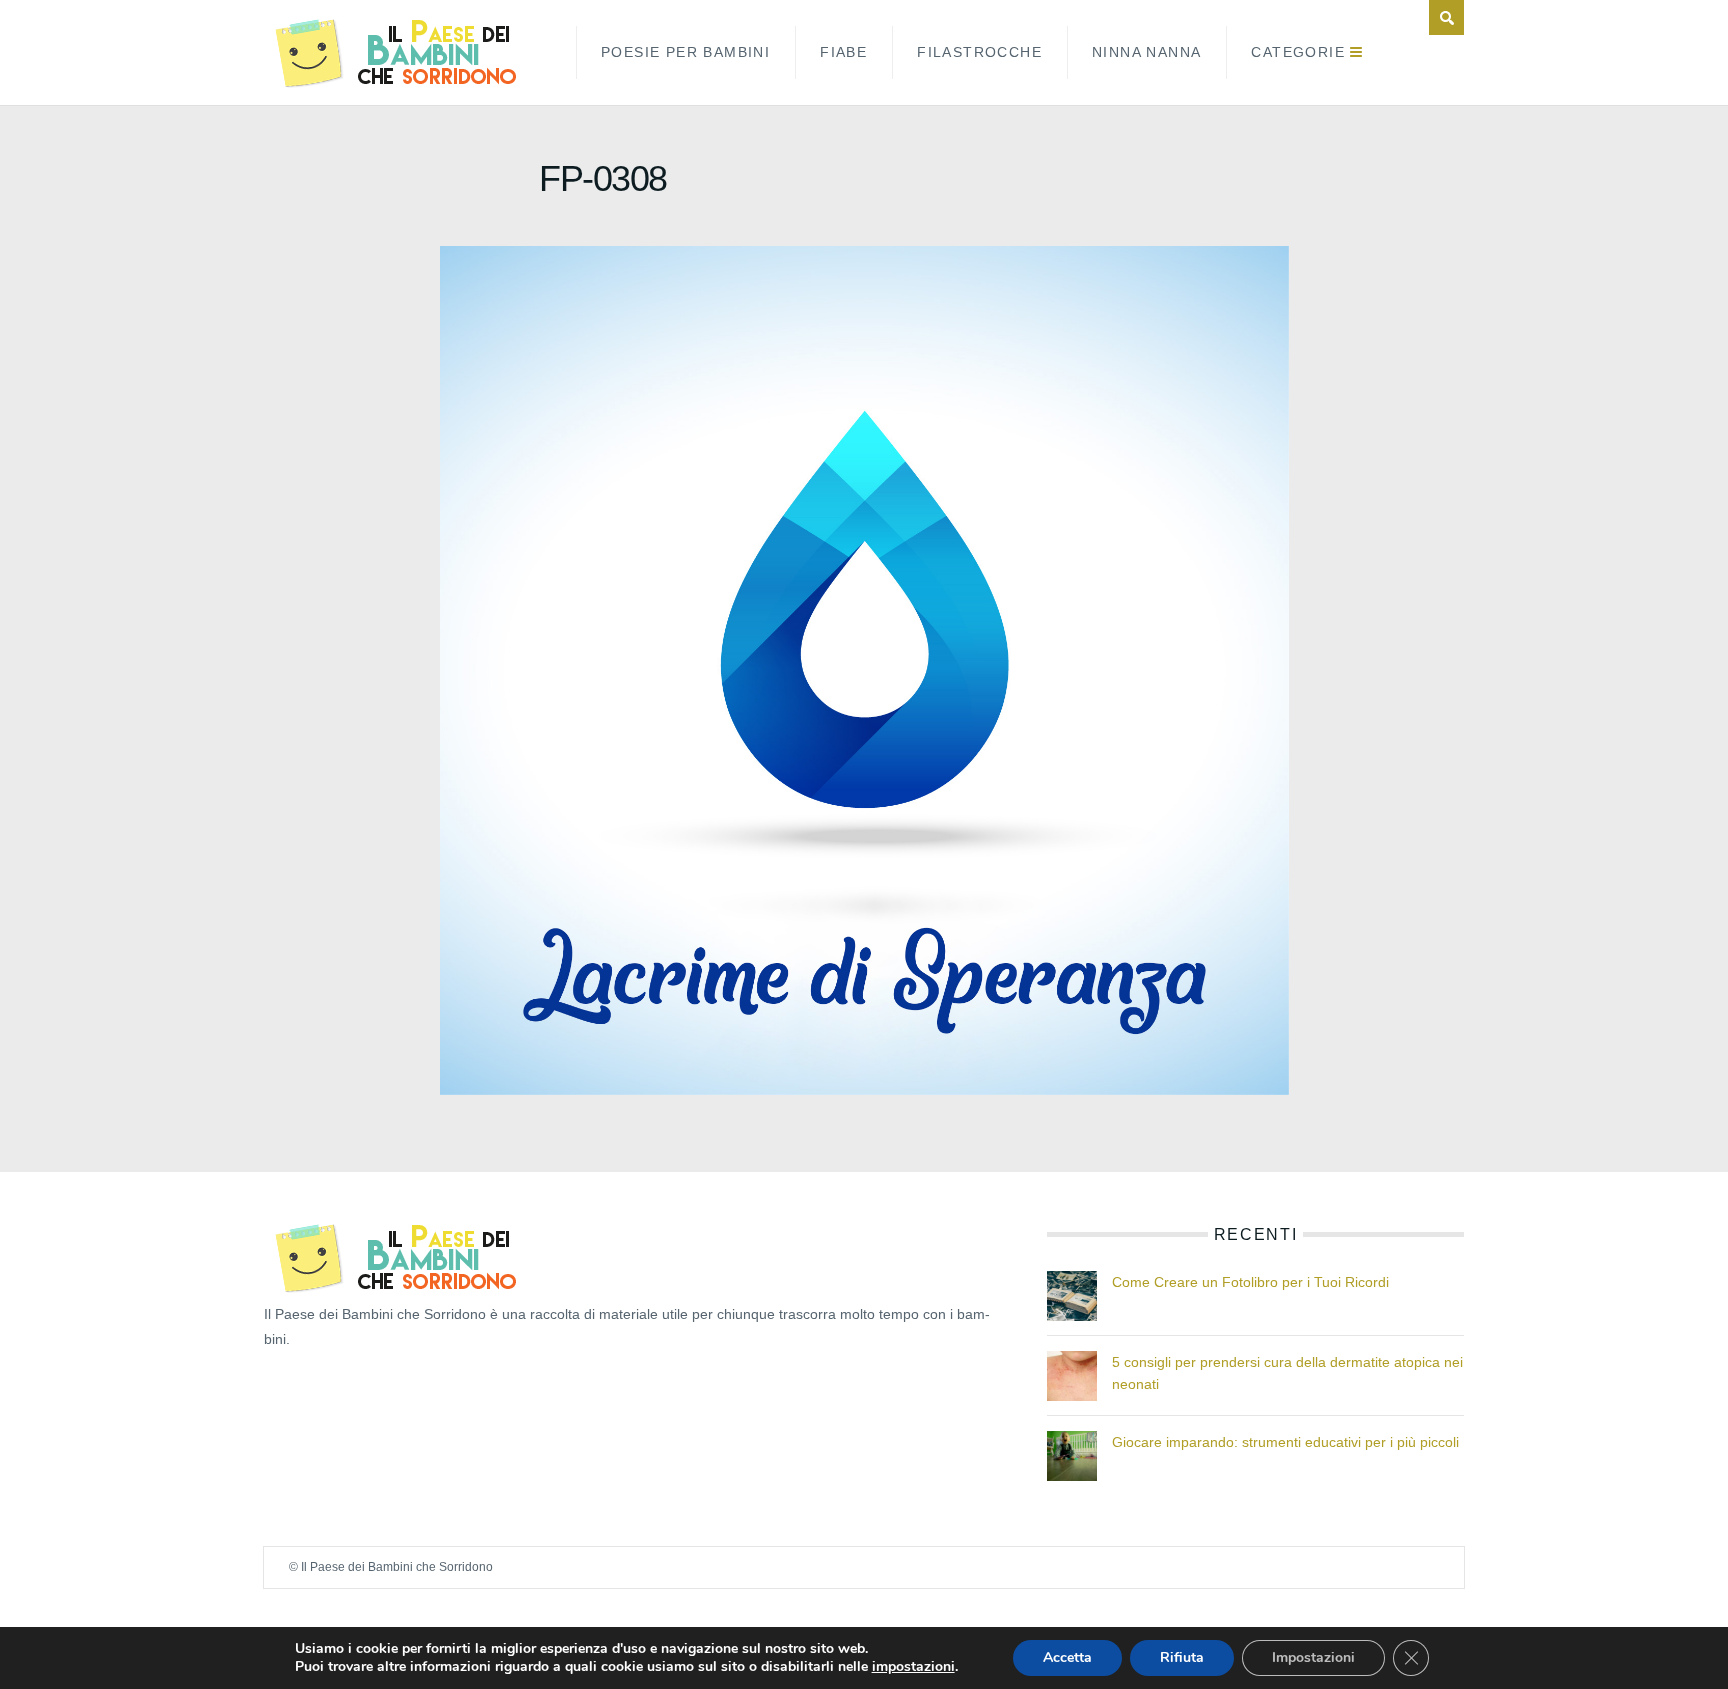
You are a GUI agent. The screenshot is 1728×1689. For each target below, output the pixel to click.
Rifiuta (1182, 1657)
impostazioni (913, 1667)
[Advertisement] (364, 1397)
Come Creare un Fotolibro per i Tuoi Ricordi (1250, 1282)
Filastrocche (979, 52)
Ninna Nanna (1146, 52)
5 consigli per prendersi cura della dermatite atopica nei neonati (1287, 1373)
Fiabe (843, 52)
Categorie (1298, 52)
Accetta (1067, 1657)
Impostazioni (1313, 1657)
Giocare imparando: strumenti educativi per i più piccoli (1285, 1442)
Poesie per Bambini (685, 52)
